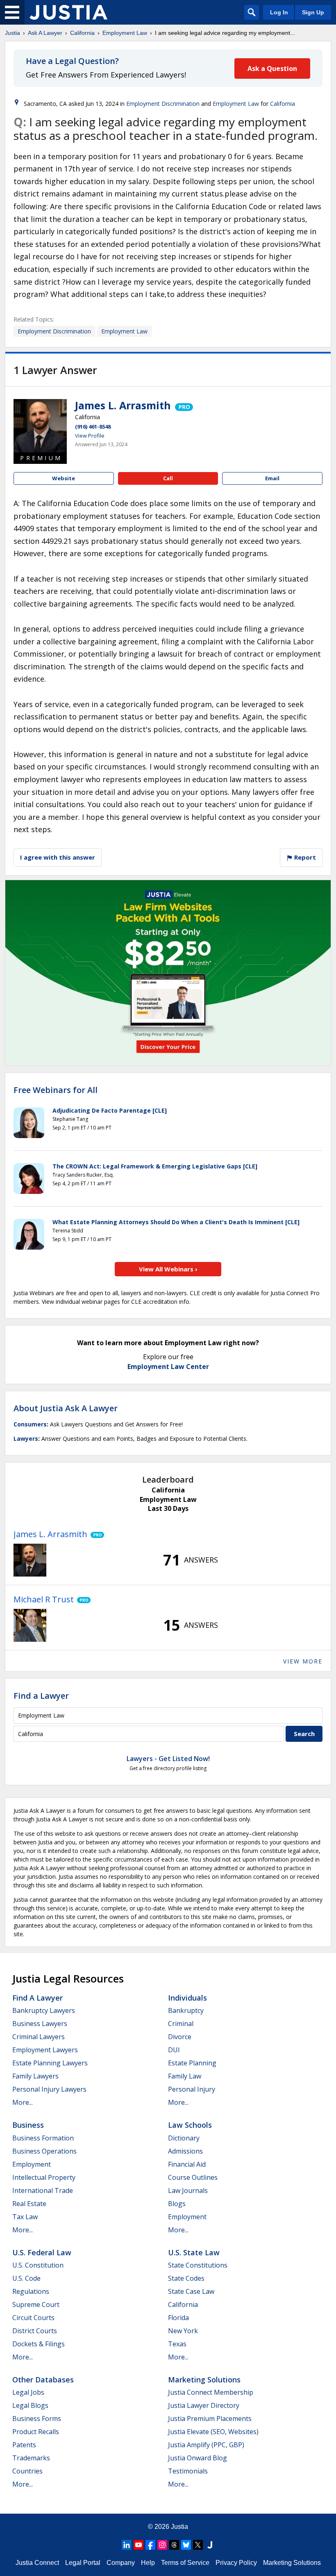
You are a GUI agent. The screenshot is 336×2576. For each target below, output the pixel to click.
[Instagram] (162, 2545)
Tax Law (25, 2217)
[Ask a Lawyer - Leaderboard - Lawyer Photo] (30, 1560)
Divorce (180, 2037)
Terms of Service (185, 2563)
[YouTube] (138, 2545)
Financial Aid (187, 2164)
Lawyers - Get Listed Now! (168, 1759)
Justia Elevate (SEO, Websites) (213, 2432)
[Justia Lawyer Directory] (210, 2545)
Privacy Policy (236, 2563)
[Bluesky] (186, 2545)
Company (121, 2563)
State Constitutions (198, 2265)
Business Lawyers (40, 2024)
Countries (27, 2471)
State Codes (186, 2278)
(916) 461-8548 (93, 427)
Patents (24, 2445)
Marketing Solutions (204, 2380)
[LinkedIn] (127, 2545)
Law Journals (188, 2190)
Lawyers (26, 1439)
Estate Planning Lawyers (50, 2063)
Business (28, 2125)
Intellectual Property (44, 2177)
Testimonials (188, 2471)
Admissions (185, 2151)
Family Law (185, 2076)
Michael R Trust (44, 1599)
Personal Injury (192, 2089)
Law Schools (190, 2125)
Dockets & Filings (39, 2344)
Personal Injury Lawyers (49, 2089)
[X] (198, 2545)
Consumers (30, 1424)
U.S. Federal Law (42, 2252)
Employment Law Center (168, 1367)
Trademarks (31, 2458)
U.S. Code (26, 2278)
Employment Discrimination (163, 104)
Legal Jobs (28, 2392)
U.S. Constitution (38, 2265)
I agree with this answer (58, 857)
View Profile (90, 436)
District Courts (35, 2331)
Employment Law (125, 33)
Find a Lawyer (41, 1696)
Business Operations (44, 2151)
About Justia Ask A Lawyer (66, 1408)
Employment (32, 2164)
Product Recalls (36, 2432)
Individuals (187, 1998)
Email (272, 478)
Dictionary (184, 2138)
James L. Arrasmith (123, 405)
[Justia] (68, 12)
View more (303, 1661)
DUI (174, 2050)
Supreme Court (36, 2304)
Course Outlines (193, 2177)
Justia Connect (37, 2563)
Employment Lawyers (45, 2050)
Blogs (177, 2204)
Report (304, 857)
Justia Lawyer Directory (204, 2405)
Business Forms (37, 2419)
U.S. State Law (194, 2252)
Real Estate (29, 2204)
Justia (12, 33)
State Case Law (191, 2291)
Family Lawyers (35, 2076)
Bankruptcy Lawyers (44, 2010)
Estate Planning (192, 2063)
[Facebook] (150, 2545)
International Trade (43, 2190)
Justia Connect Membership (211, 2392)
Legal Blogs (30, 2405)
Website (64, 478)
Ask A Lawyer (45, 33)
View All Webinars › (168, 1269)
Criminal (181, 2024)
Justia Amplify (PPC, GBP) (206, 2445)
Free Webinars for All (56, 1090)
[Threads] (174, 2545)
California (82, 33)
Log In (279, 12)
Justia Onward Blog (198, 2458)
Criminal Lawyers (39, 2037)
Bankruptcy (186, 2010)
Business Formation (43, 2138)
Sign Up (313, 12)
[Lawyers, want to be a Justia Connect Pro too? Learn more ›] (183, 405)
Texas (177, 2344)
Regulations (31, 2291)
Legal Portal (83, 2563)
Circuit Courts (33, 2318)
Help (148, 2563)
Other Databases (43, 2380)
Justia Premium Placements (210, 2419)
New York (183, 2331)
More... (23, 2102)
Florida (178, 2318)
